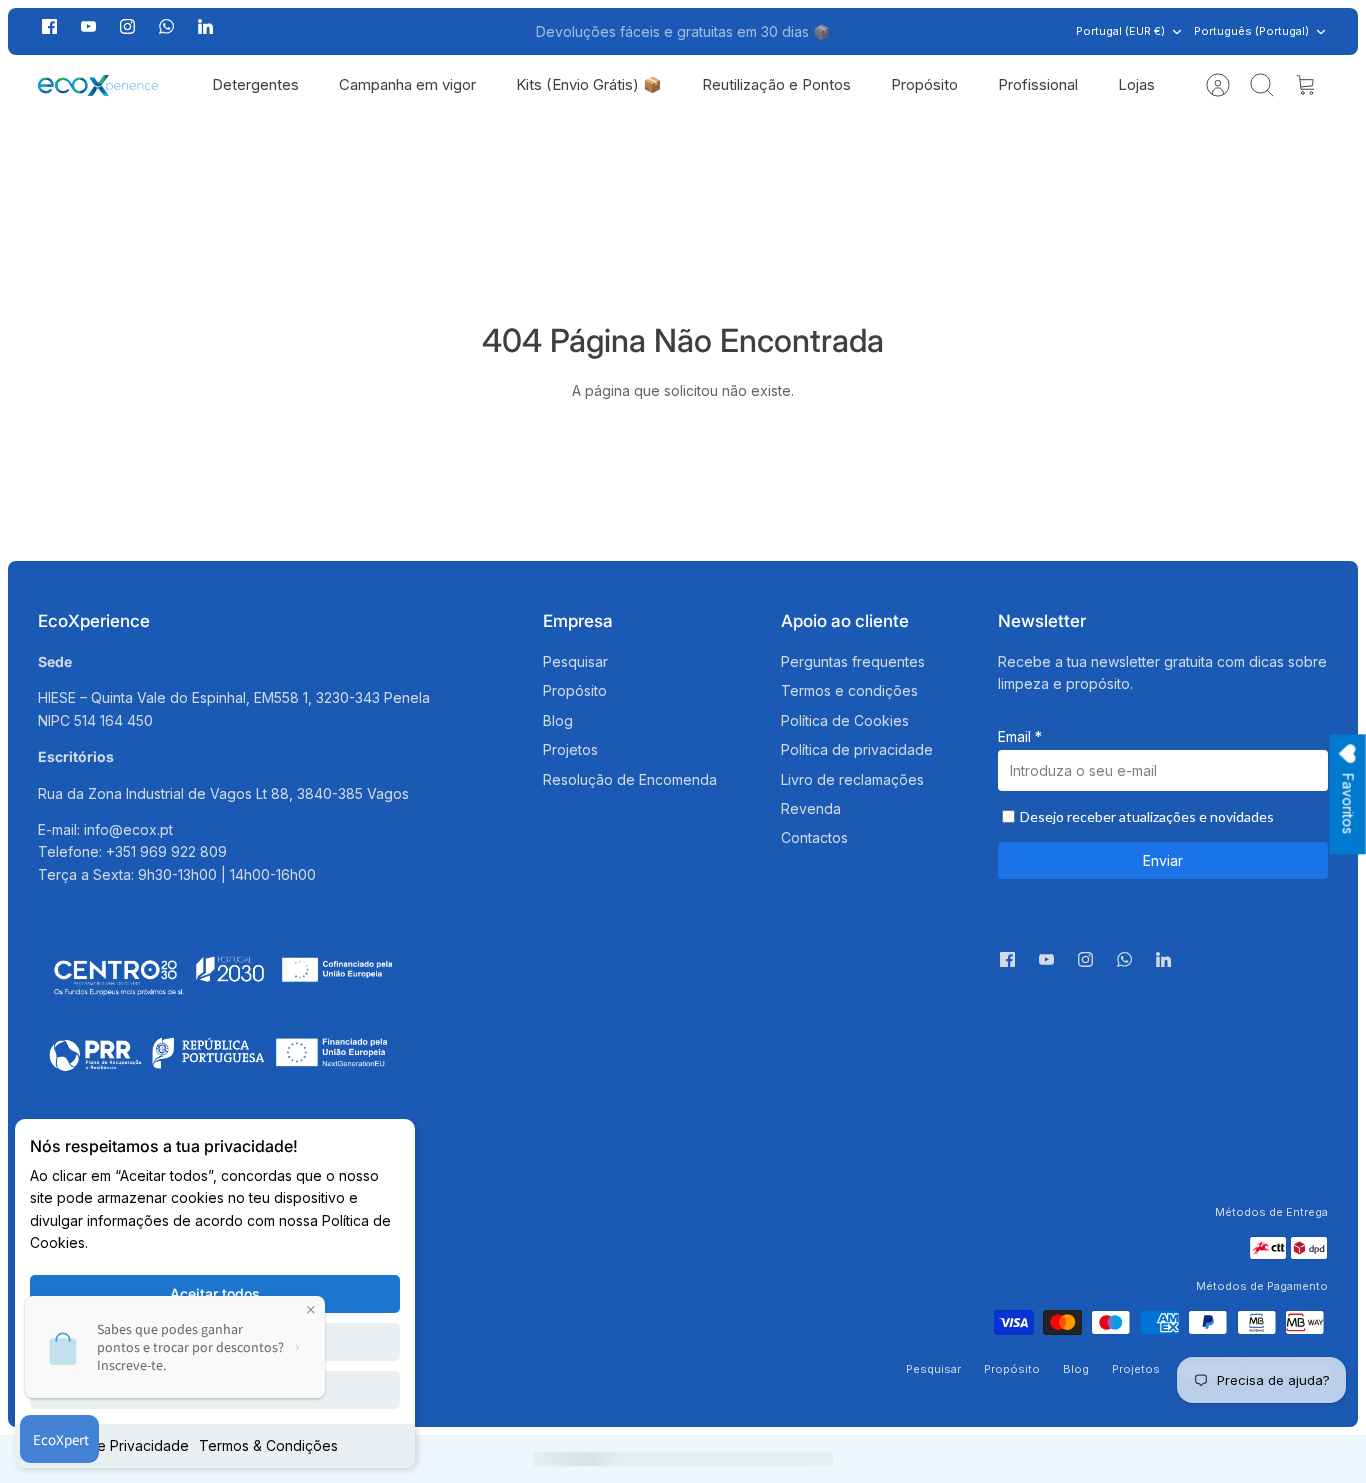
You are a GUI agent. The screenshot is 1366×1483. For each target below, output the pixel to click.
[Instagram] (127, 26)
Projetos (570, 749)
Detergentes (255, 84)
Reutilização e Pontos (776, 84)
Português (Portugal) (1251, 31)
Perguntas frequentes (853, 661)
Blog (558, 720)
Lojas (1136, 84)
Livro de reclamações (852, 779)
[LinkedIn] (205, 31)
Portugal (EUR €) (1120, 31)
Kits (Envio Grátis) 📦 (589, 84)
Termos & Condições (268, 1445)
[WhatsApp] (166, 31)
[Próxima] (901, 32)
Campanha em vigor (407, 84)
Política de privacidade (857, 749)
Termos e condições (849, 690)
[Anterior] (465, 32)
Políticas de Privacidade (109, 1445)
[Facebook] (49, 26)
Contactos (814, 837)
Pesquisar (575, 661)
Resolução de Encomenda (630, 779)
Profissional (1038, 84)
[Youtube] (88, 26)
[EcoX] (98, 85)
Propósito (924, 84)
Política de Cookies (845, 720)
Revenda (811, 808)
